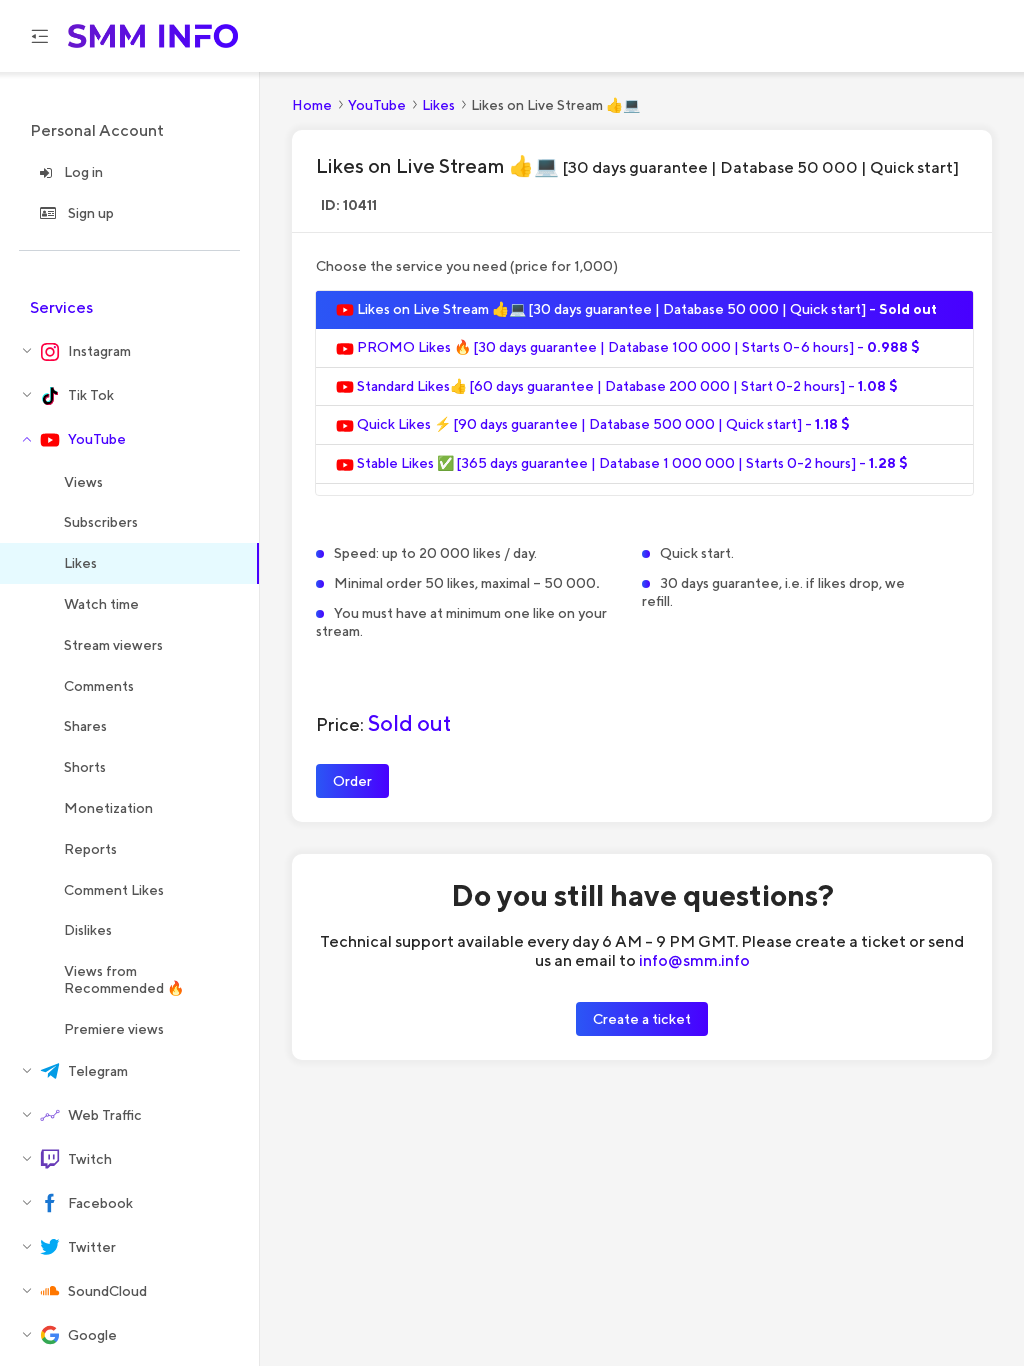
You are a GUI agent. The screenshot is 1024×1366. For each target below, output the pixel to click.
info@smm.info (694, 960)
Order (352, 780)
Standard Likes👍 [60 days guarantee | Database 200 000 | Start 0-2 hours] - (626, 386)
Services (61, 307)
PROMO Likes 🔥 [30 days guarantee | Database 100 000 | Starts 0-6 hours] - (637, 347)
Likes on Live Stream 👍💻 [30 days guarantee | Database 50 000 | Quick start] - (645, 309)
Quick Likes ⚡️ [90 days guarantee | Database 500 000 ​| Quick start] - (602, 424)
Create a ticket (642, 1018)
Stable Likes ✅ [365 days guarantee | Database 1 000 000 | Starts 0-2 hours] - (631, 463)
